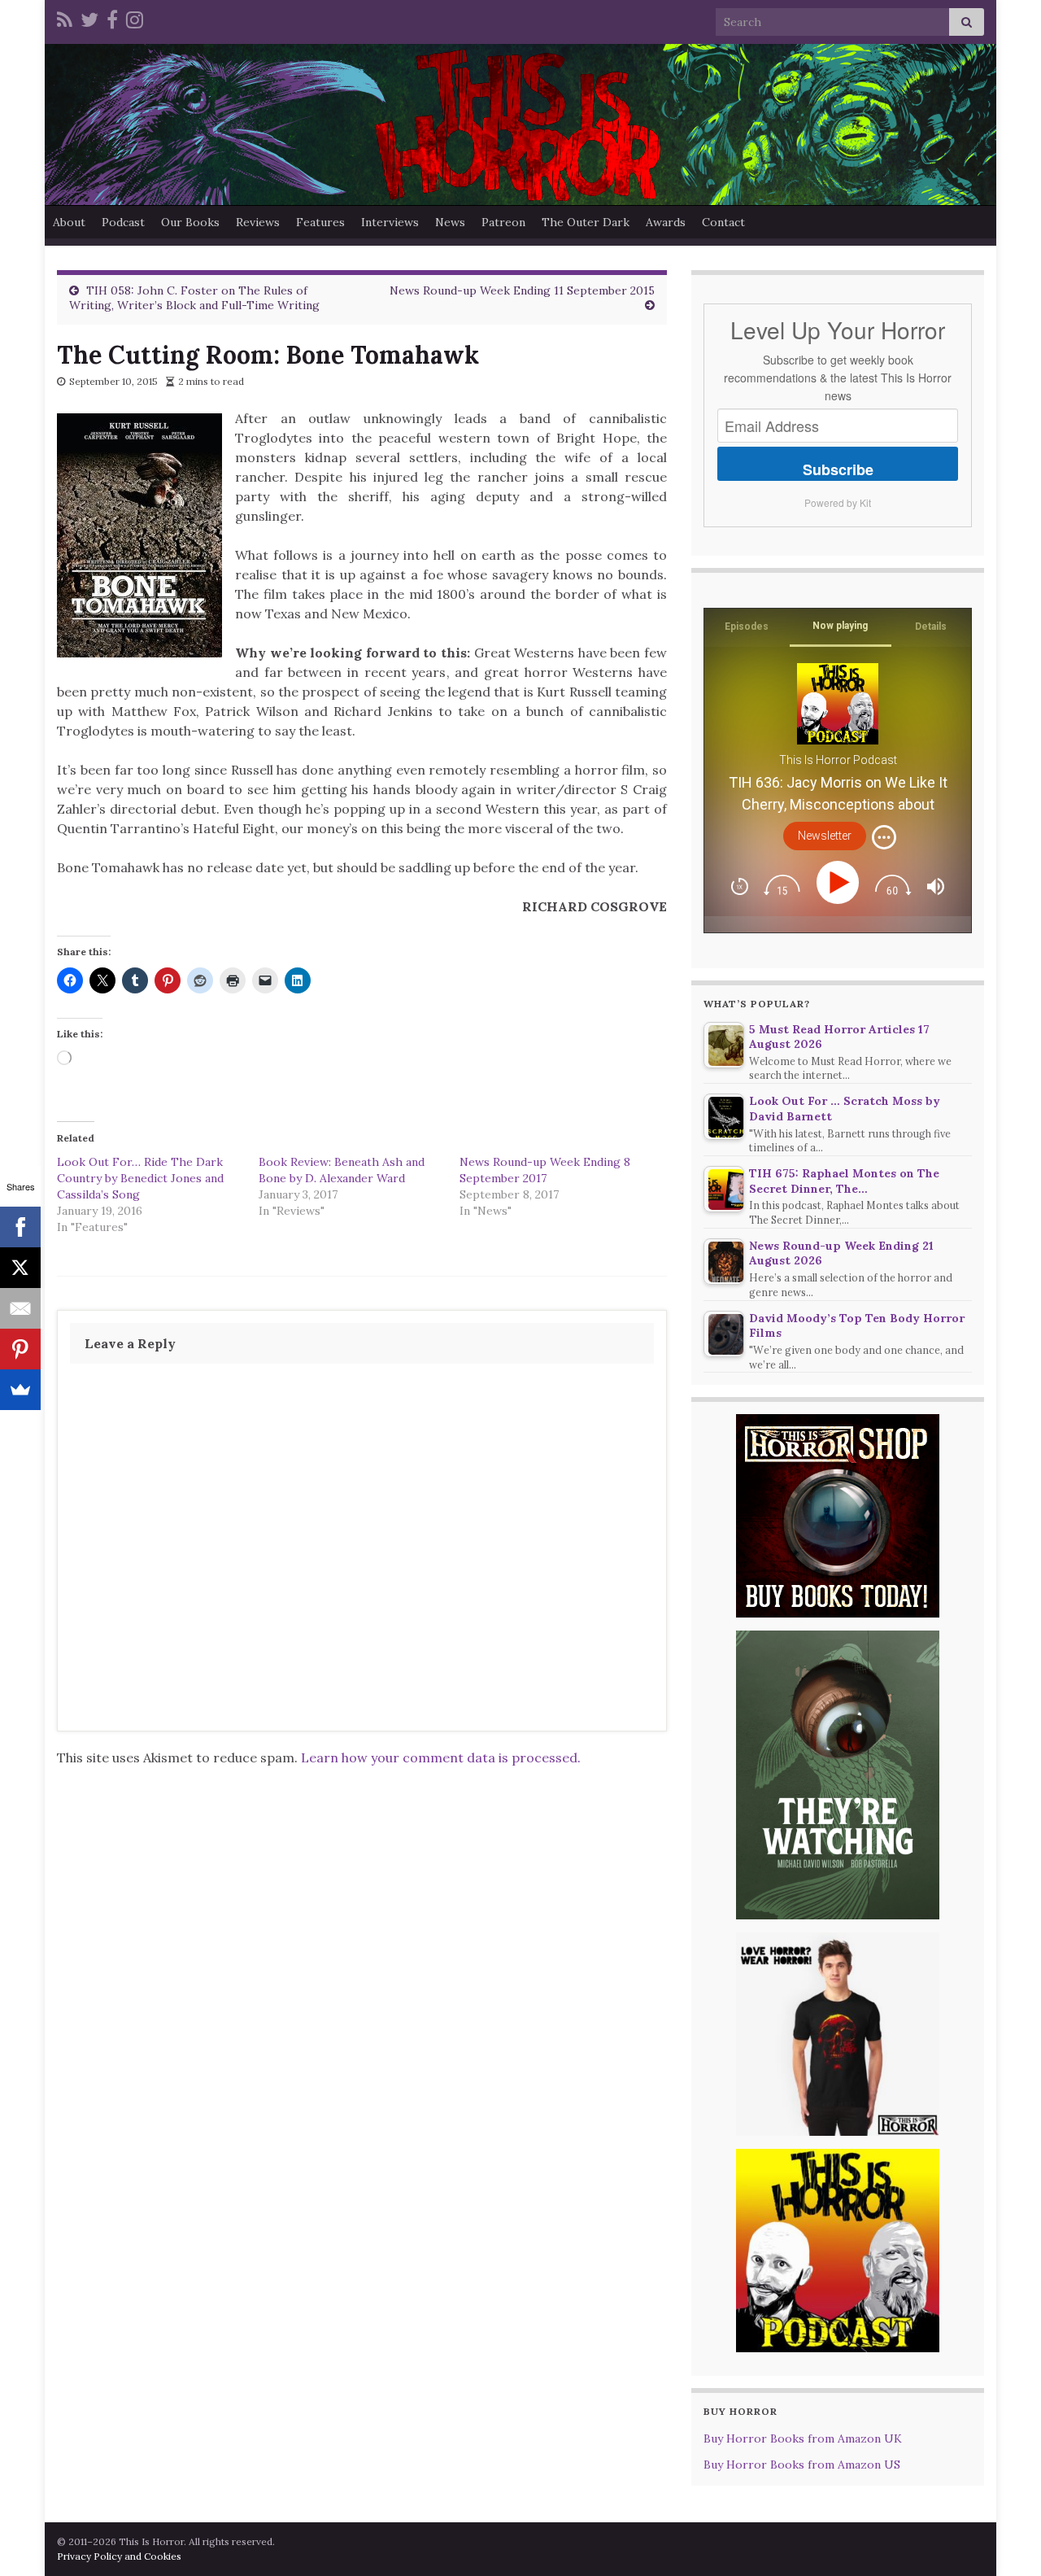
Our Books (190, 222)
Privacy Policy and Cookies (119, 2556)
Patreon (503, 222)
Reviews (258, 222)
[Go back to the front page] (520, 124)
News (450, 222)
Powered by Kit (838, 502)
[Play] (841, 882)
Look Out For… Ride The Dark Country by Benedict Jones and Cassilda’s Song (140, 1178)
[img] (884, 837)
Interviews (390, 222)
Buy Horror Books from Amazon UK (803, 2438)
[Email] (20, 1308)
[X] (20, 1268)
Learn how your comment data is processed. (441, 1757)
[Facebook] (112, 17)
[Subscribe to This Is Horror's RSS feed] (65, 17)
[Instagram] (135, 17)
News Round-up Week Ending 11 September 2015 (522, 290)
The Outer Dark (586, 222)
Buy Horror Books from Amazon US (802, 2465)
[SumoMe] (20, 1390)
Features (320, 222)
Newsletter (825, 836)
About (69, 222)
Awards (666, 222)
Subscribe (838, 469)
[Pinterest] (20, 1349)
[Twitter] (89, 17)
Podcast (123, 222)
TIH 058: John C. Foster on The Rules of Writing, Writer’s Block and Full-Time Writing (194, 298)
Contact (723, 222)
